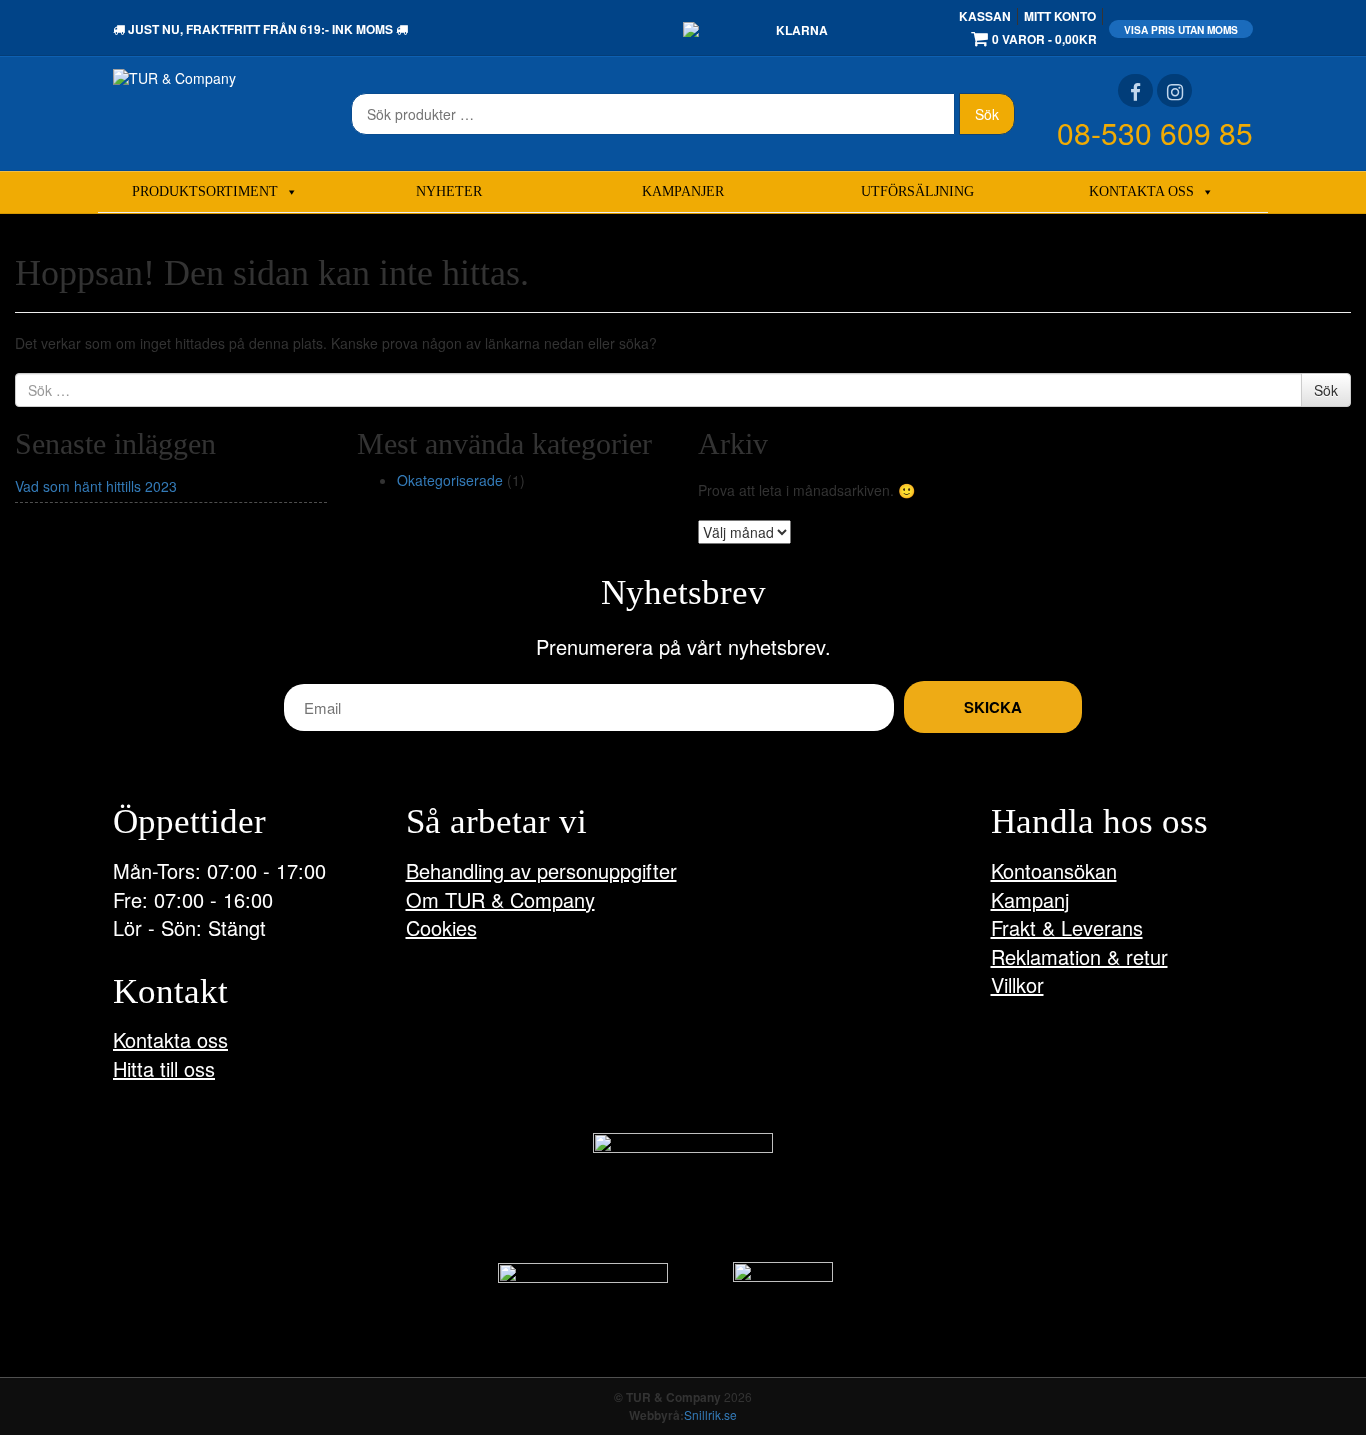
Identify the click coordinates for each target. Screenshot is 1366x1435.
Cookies (441, 927)
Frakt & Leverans (1067, 927)
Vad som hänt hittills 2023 (96, 486)
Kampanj (1030, 899)
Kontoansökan (1054, 870)
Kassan (985, 16)
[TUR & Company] (174, 76)
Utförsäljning (917, 191)
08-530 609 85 (1155, 132)
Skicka (993, 707)
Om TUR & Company (500, 899)
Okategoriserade (450, 480)
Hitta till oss (164, 1068)
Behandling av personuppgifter (541, 870)
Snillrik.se (710, 1414)
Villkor (1017, 984)
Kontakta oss (1141, 191)
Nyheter (449, 191)
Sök (987, 114)
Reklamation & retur (1079, 956)
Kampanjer (683, 191)
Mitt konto (1060, 16)
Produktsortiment (205, 191)
